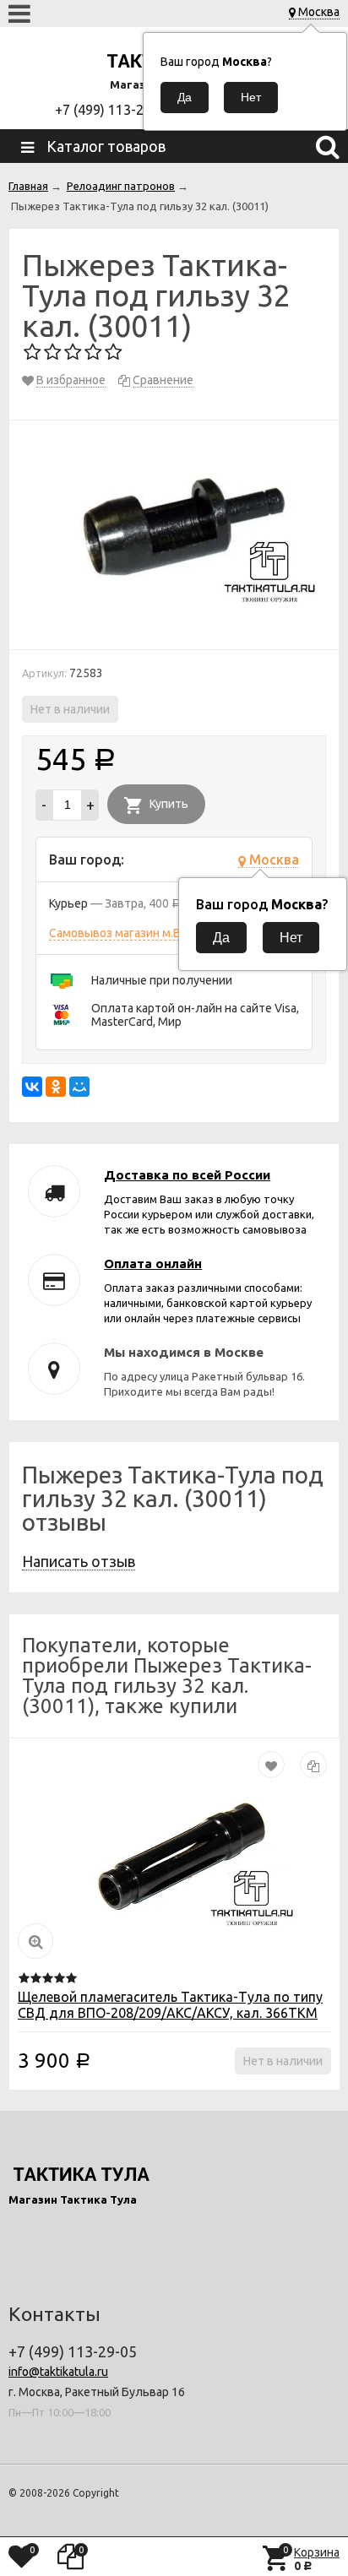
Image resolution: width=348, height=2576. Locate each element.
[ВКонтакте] (32, 1087)
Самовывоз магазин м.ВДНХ (127, 933)
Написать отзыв (79, 1561)
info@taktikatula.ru (58, 2372)
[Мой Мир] (79, 1087)
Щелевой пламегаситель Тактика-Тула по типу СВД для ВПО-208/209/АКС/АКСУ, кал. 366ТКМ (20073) (170, 2013)
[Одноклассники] (56, 1087)
